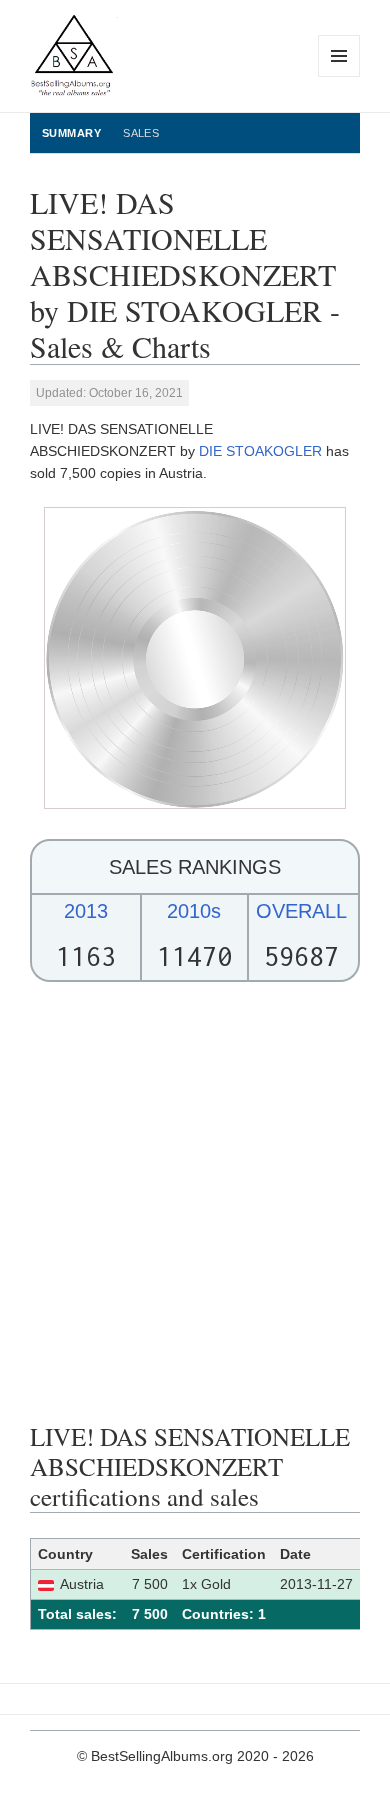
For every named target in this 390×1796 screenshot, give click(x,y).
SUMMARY (71, 133)
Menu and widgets (339, 76)
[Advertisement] (195, 1202)
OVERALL (301, 911)
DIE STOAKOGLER (260, 451)
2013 (86, 911)
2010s (194, 911)
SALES (141, 133)
